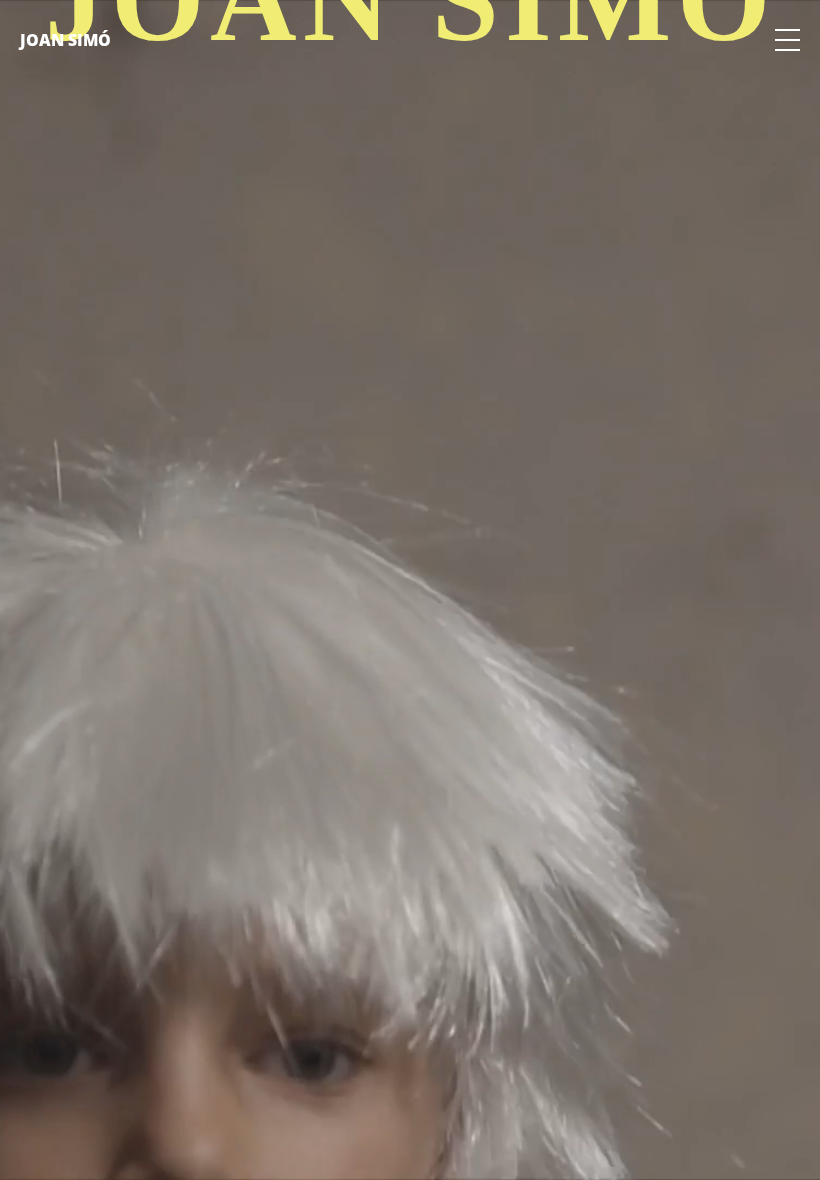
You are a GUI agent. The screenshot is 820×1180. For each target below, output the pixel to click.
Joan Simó (65, 40)
